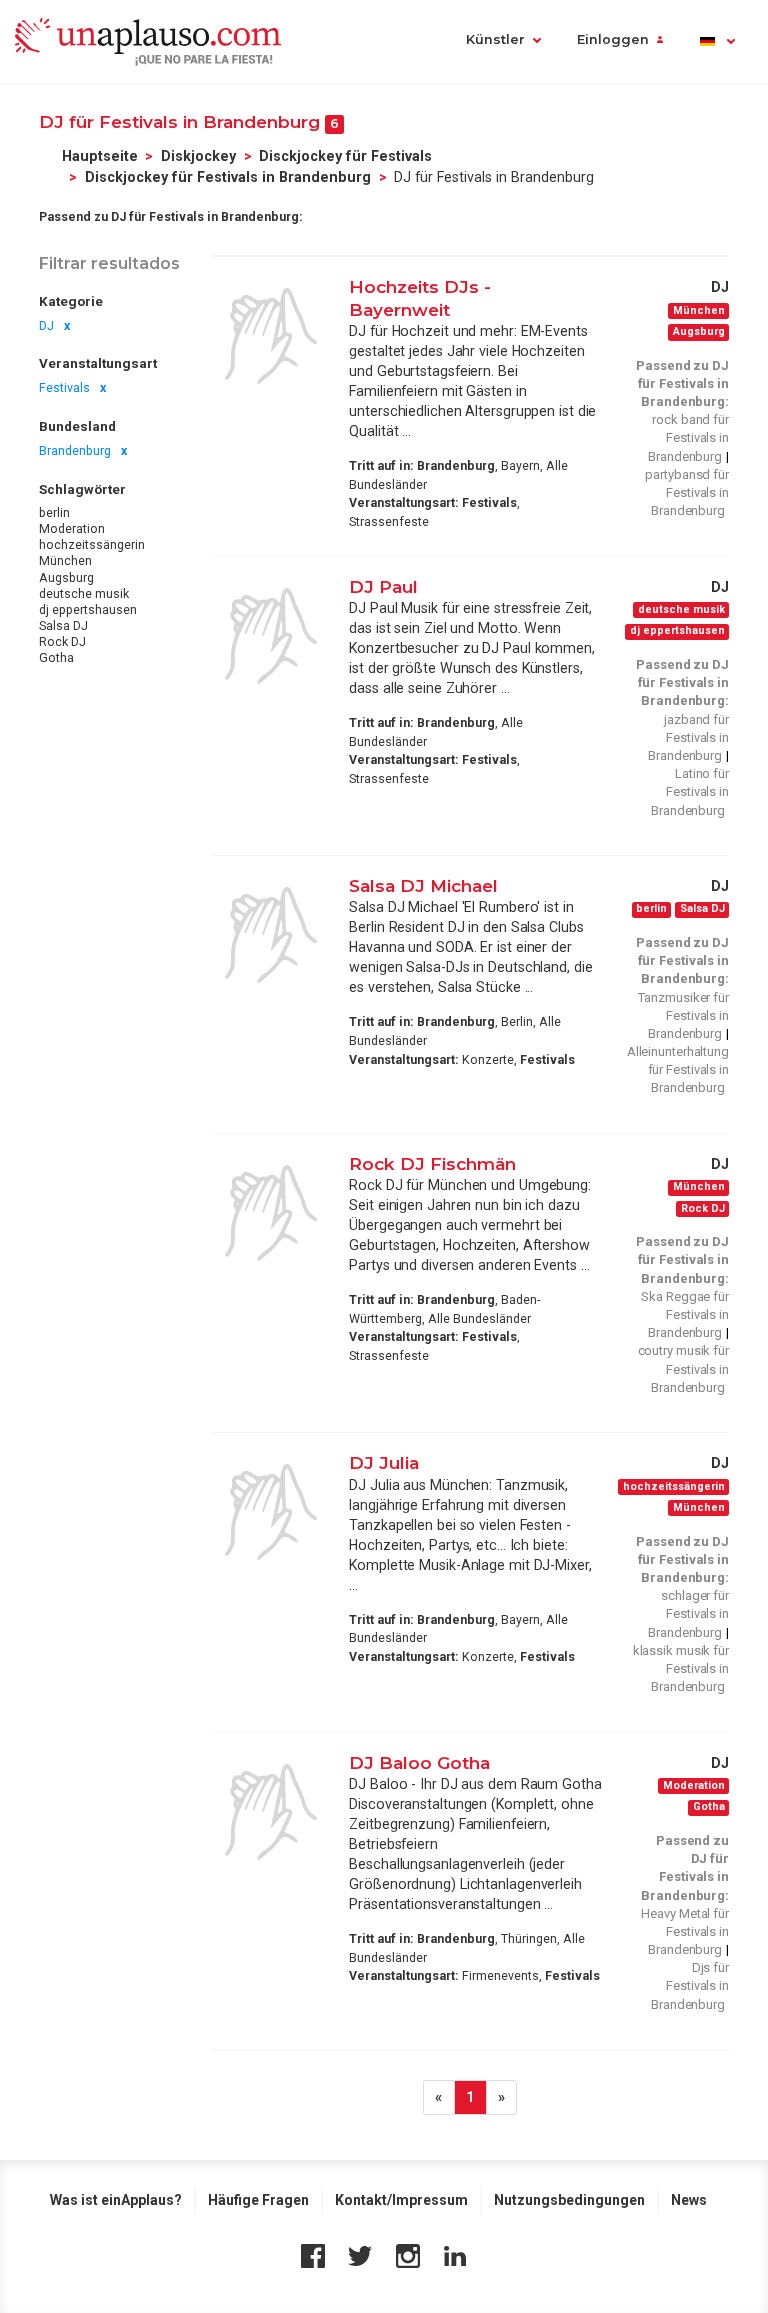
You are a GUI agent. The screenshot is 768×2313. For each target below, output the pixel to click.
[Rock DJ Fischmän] (271, 1213)
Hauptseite (100, 156)
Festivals (64, 388)
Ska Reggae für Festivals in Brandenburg (685, 1314)
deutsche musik (84, 594)
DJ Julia (384, 1462)
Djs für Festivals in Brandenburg (690, 1985)
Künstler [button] (495, 39)
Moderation (72, 529)
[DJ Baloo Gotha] (271, 1812)
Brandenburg (75, 451)
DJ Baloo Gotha (419, 1762)
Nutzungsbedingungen (569, 2200)
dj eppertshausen (88, 610)
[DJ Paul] (271, 636)
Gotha (56, 658)
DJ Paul (383, 586)
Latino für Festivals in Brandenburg (690, 791)
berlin (54, 513)
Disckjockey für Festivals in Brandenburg (228, 177)
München (65, 561)
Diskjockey (198, 156)
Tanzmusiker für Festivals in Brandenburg (683, 1015)
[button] (716, 41)
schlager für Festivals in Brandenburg (688, 1613)
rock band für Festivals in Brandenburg (688, 437)
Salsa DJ (63, 626)
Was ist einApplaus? (116, 2200)
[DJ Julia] (271, 1512)
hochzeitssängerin (92, 545)
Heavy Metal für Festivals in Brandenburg (685, 1931)
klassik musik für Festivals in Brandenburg (681, 1668)
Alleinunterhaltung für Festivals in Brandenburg (678, 1069)
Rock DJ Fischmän (432, 1163)
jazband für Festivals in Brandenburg (688, 737)
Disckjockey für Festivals (345, 156)
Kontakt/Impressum (401, 2200)
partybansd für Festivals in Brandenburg (687, 492)
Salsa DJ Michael (423, 885)
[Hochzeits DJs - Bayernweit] (271, 336)
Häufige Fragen (258, 2200)
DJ (46, 326)
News (689, 2200)
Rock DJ (62, 642)
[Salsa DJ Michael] (271, 935)
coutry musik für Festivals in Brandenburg (683, 1368)
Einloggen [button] (613, 39)
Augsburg (66, 578)
